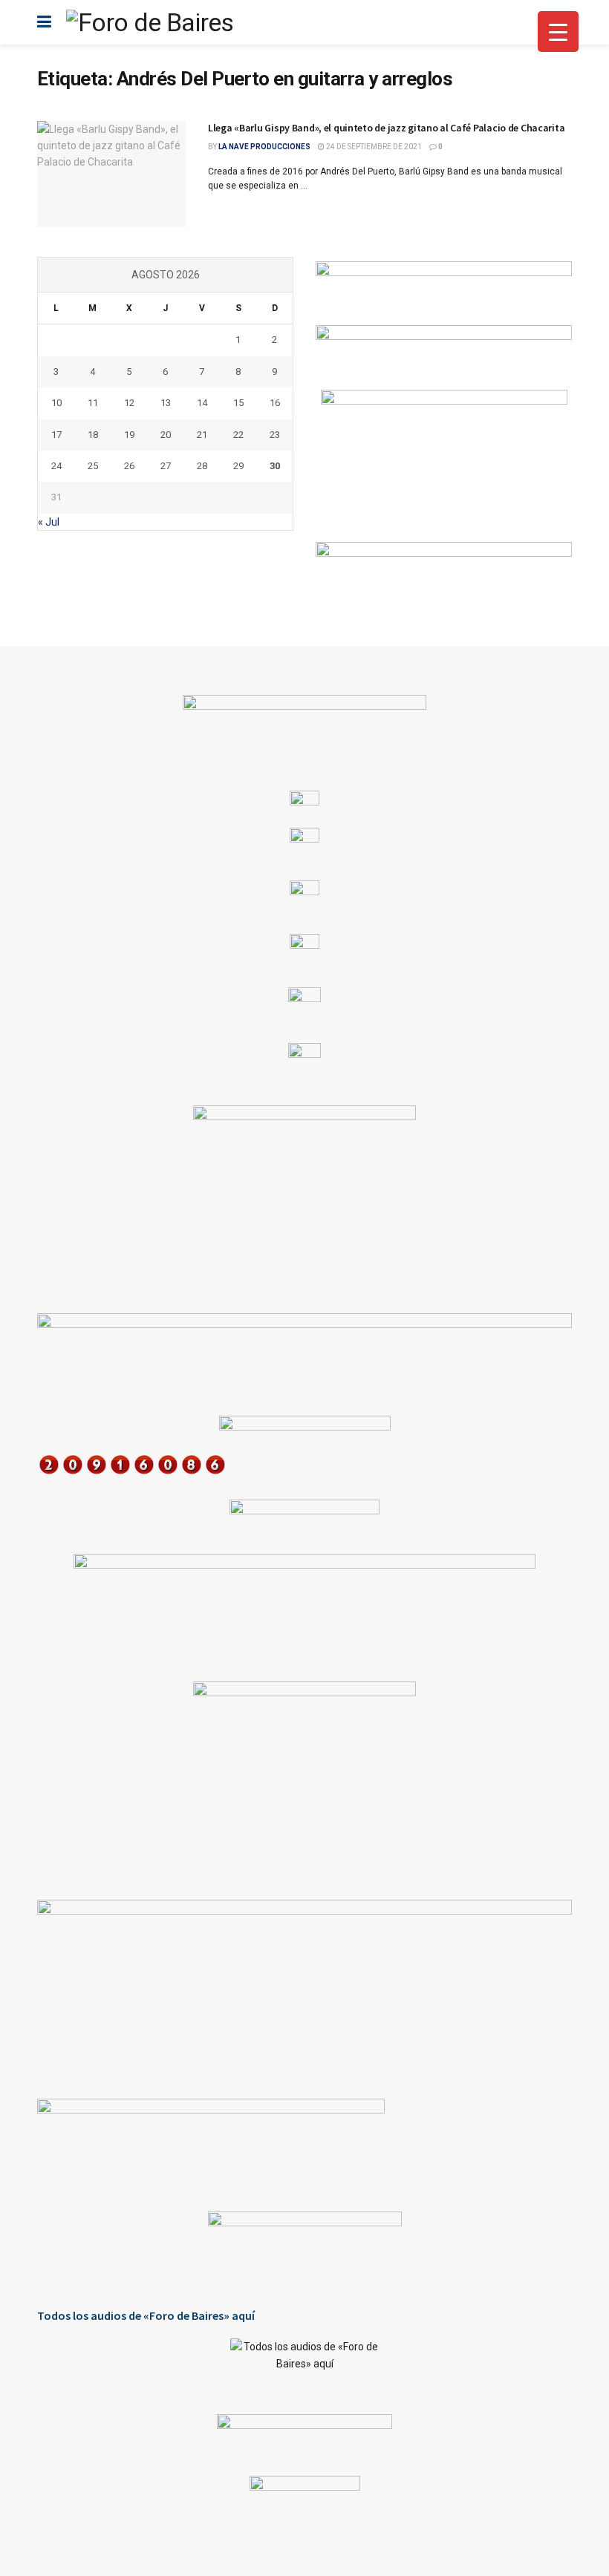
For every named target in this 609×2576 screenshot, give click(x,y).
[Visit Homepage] (150, 22)
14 (202, 403)
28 (202, 466)
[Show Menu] (44, 22)
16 (275, 403)
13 (166, 403)
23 (275, 435)
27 (166, 466)
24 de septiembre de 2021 (373, 147)
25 (93, 466)
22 (238, 435)
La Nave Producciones (264, 147)
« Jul (49, 522)
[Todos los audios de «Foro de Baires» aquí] (304, 2365)
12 (129, 403)
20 (166, 435)
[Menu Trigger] (558, 32)
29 (238, 466)
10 (56, 403)
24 (56, 466)
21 (202, 435)
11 (93, 403)
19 (129, 435)
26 (129, 466)
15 (238, 403)
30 (275, 466)
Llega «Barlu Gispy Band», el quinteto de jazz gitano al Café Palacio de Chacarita (386, 128)
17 (56, 435)
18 (93, 435)
